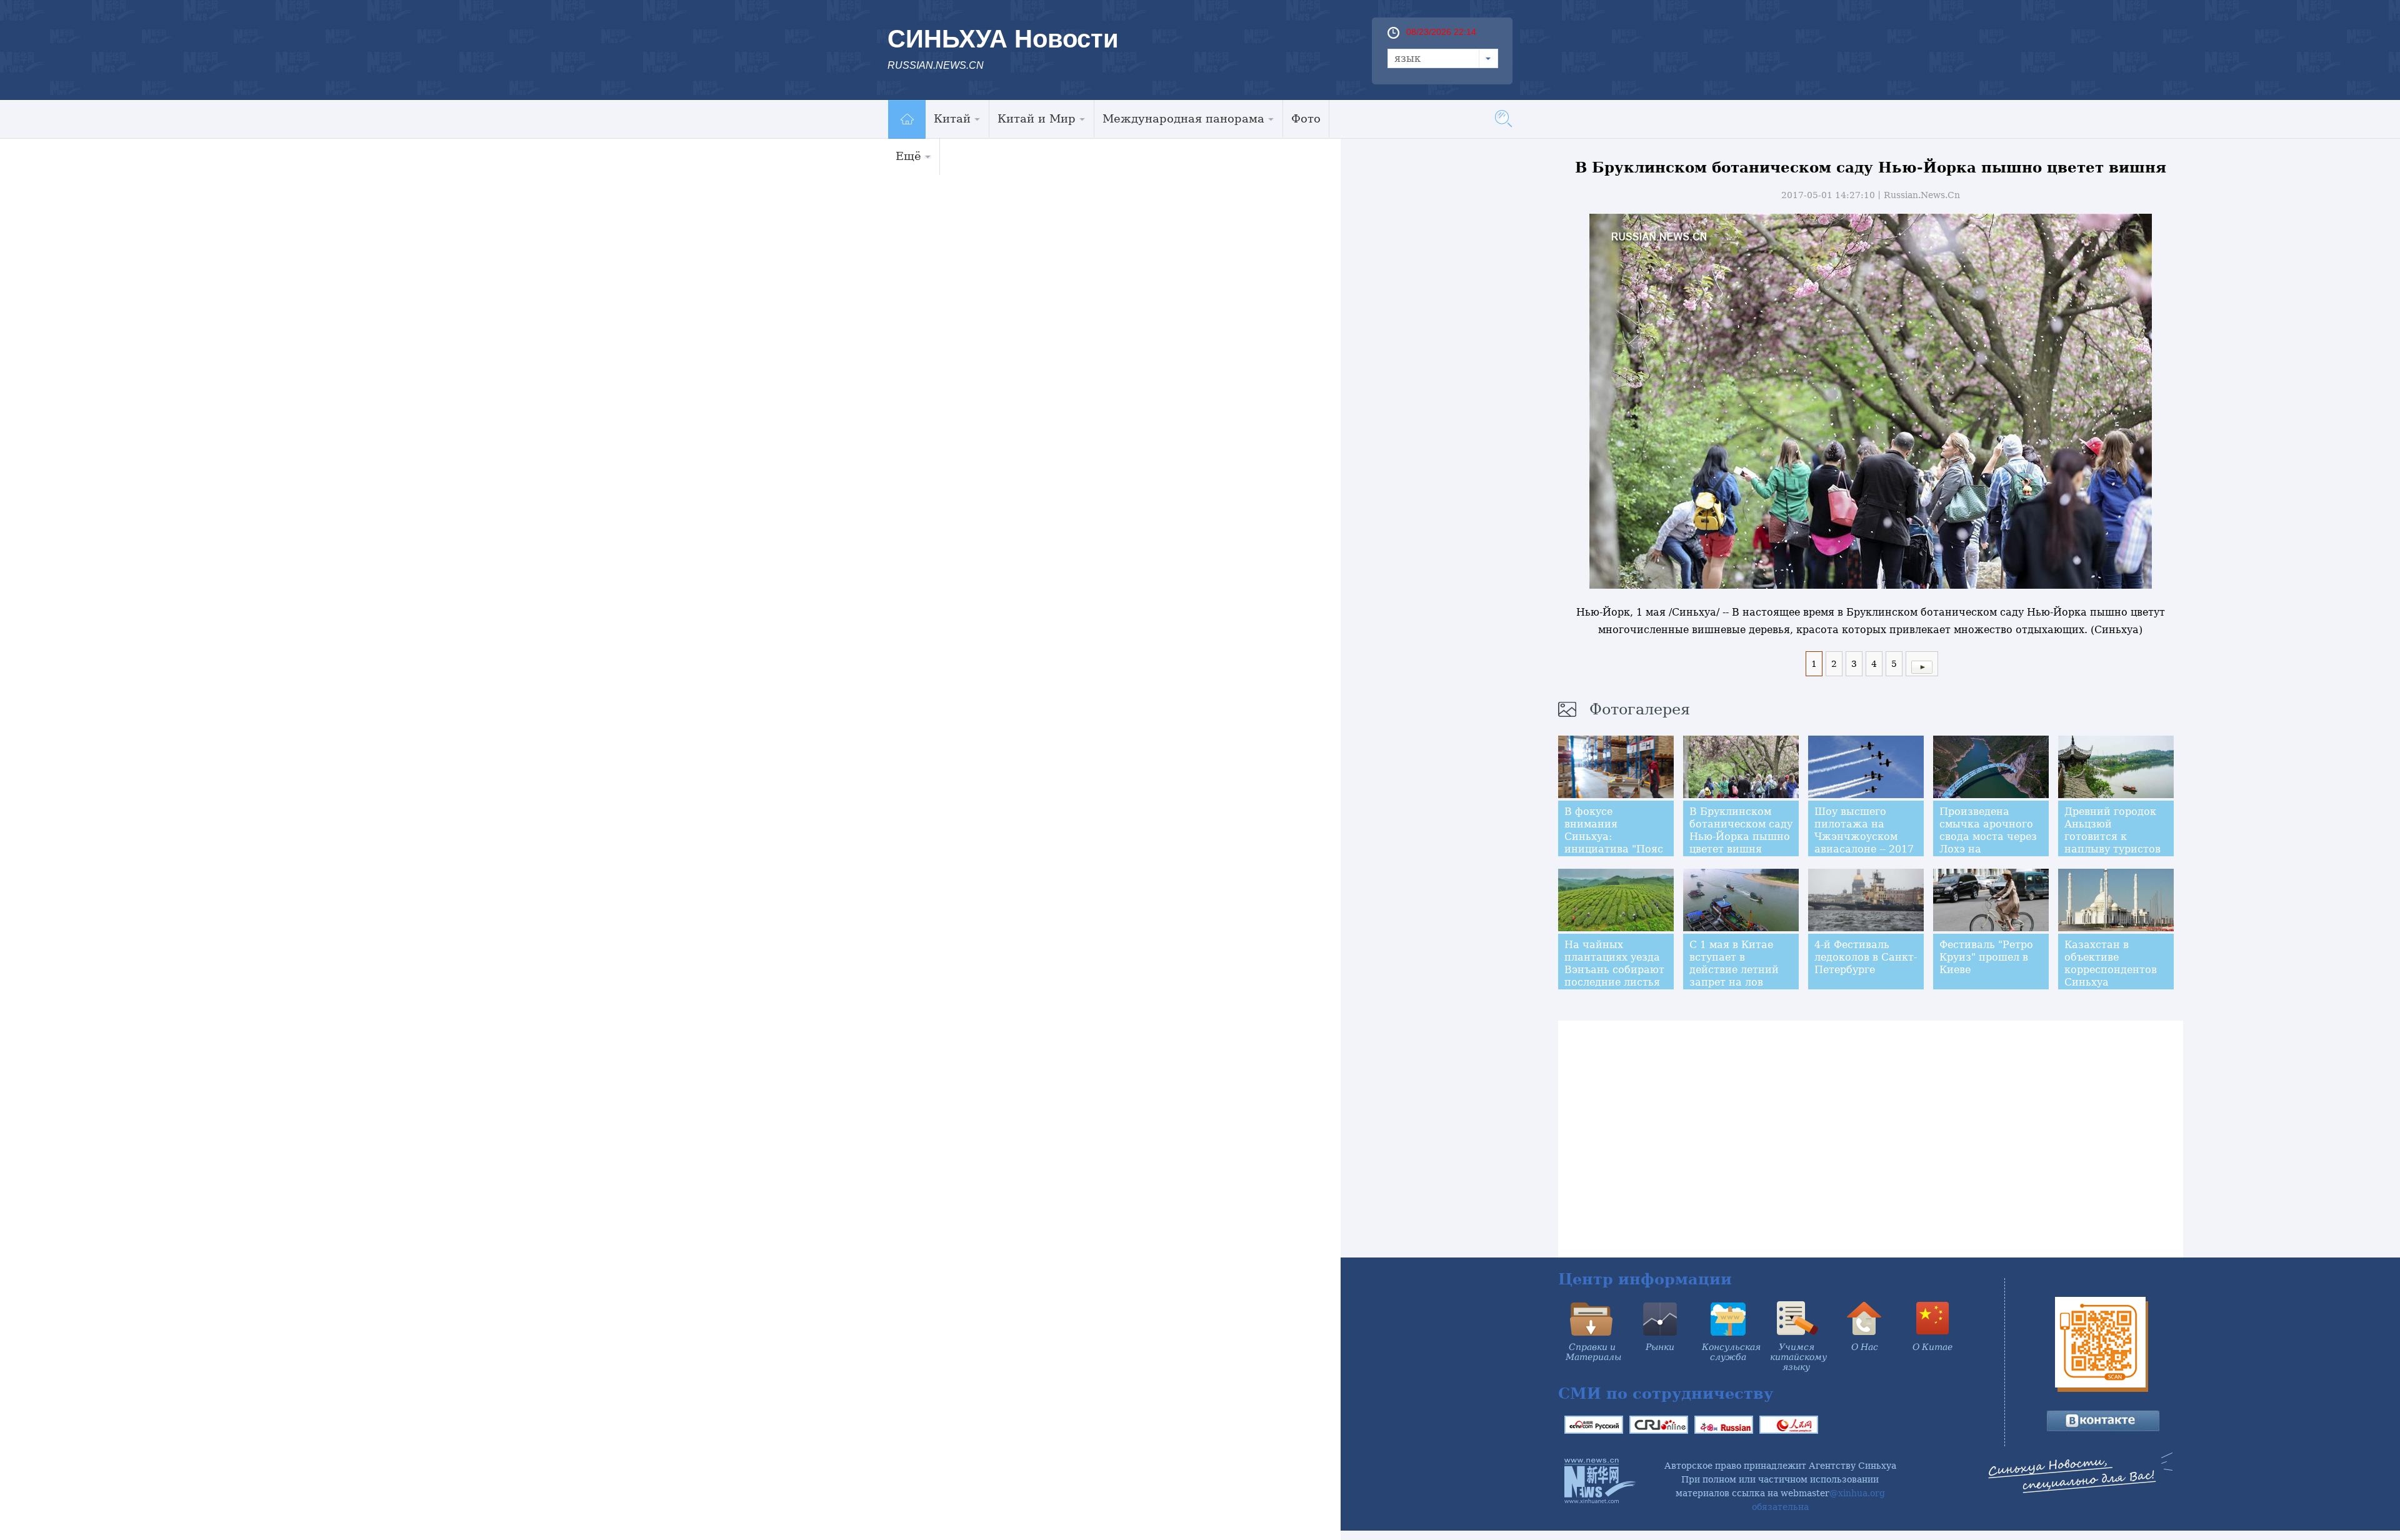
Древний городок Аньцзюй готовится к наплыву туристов (2112, 830)
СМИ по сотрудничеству (1666, 1393)
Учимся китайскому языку (1798, 1357)
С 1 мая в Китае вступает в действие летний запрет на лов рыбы (1734, 970)
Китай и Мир (1037, 118)
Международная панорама (1183, 118)
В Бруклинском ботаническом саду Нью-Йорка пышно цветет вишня (1741, 830)
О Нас (1865, 1347)
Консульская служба (1731, 1352)
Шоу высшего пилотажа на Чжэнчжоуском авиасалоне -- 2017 (1864, 830)
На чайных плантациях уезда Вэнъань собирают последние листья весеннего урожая (1614, 970)
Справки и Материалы (1593, 1352)
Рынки (1660, 1347)
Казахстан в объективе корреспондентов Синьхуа (2111, 963)
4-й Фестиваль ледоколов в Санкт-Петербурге (1866, 957)
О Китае (1932, 1347)
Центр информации (1645, 1279)
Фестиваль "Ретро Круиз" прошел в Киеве (1986, 957)
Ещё (908, 156)
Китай (952, 118)
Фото (1306, 118)
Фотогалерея (1640, 709)
